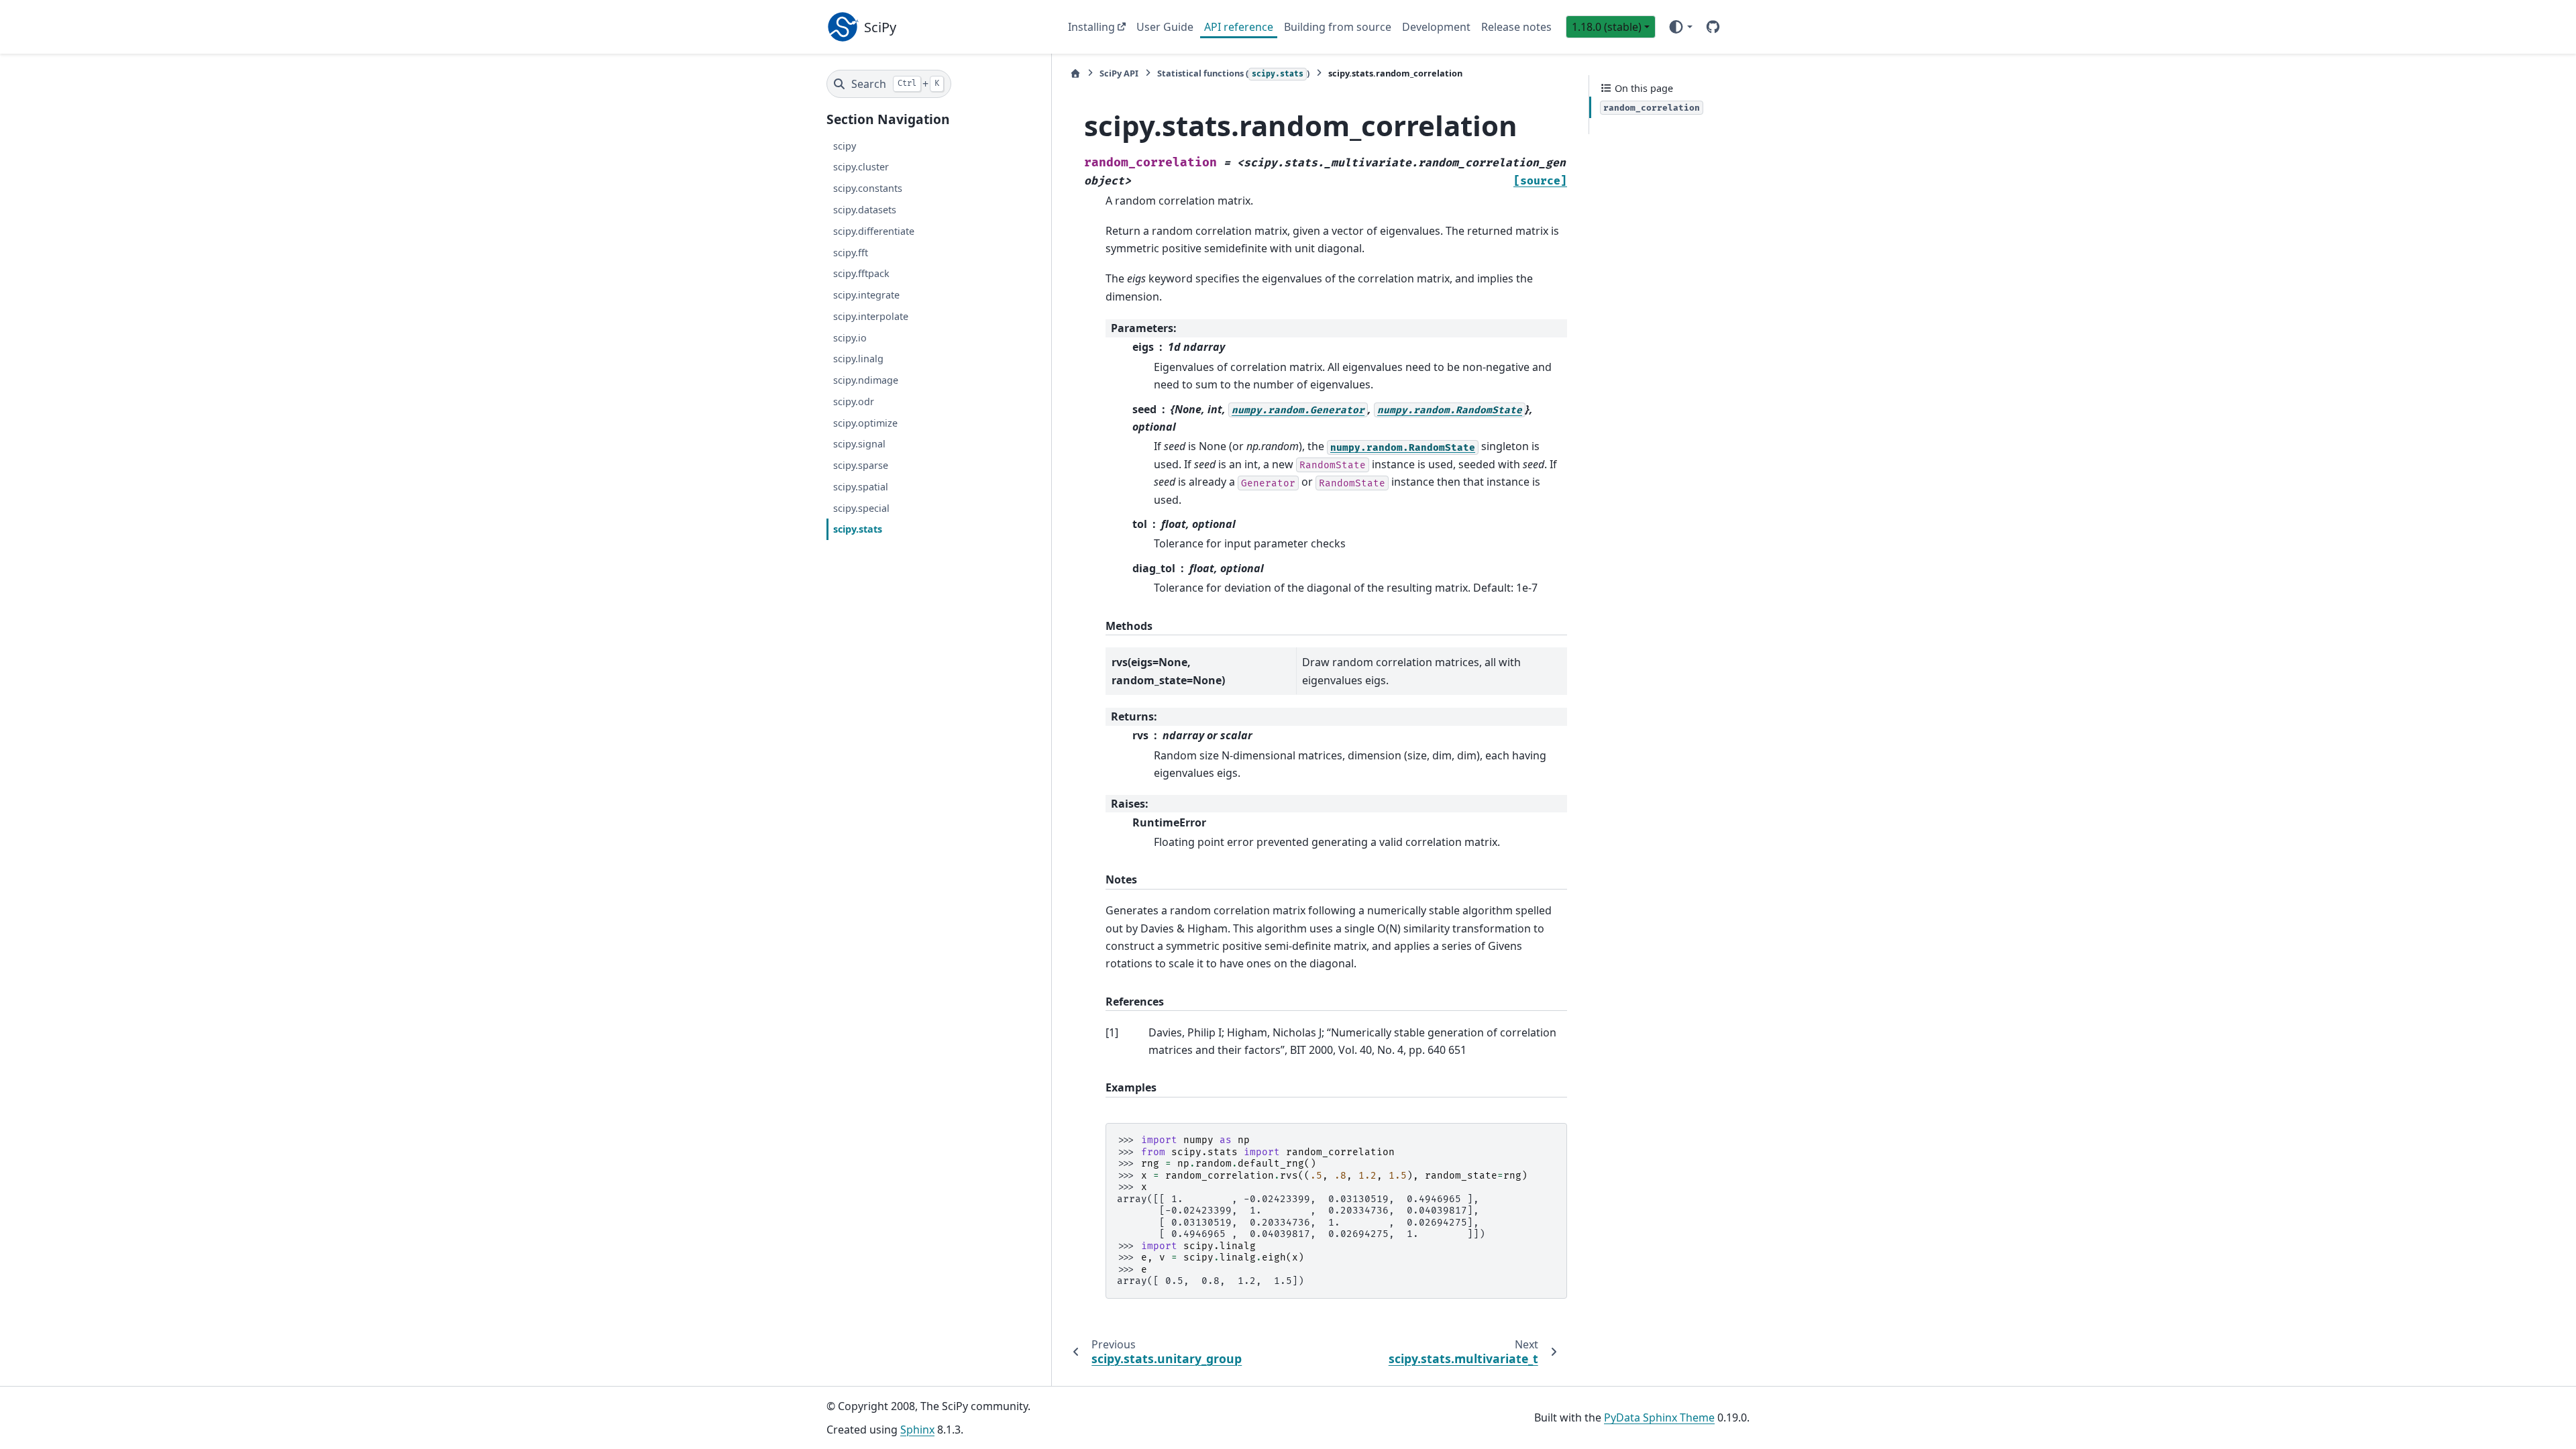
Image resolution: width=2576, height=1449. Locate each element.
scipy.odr (854, 401)
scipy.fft (851, 253)
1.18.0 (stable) (1607, 27)
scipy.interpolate (871, 316)
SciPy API (1119, 73)
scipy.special (861, 508)
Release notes (1516, 27)
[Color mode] (1680, 27)
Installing (1091, 27)
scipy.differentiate (874, 231)
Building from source (1338, 27)
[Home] (1075, 73)
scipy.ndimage (866, 380)
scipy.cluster (861, 167)
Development (1436, 27)
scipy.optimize (865, 423)
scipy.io (850, 338)
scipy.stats (858, 529)
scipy (845, 146)
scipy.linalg (858, 359)
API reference (1239, 27)
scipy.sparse (861, 465)
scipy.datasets (865, 210)
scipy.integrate (866, 295)
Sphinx (917, 1430)
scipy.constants (868, 188)
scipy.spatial (861, 487)
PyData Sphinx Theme (1659, 1417)
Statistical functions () (1233, 73)
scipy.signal (859, 444)
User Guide (1165, 27)
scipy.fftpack (861, 273)
